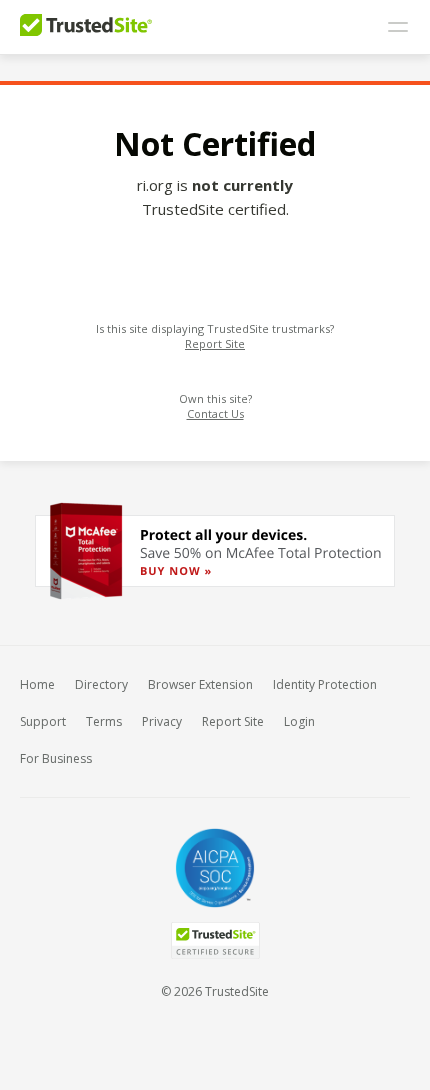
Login (299, 721)
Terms (104, 721)
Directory (101, 684)
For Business (56, 758)
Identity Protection (325, 684)
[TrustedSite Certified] (215, 940)
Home (37, 684)
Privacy (162, 721)
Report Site (215, 343)
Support (43, 721)
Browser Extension (200, 684)
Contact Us (215, 413)
